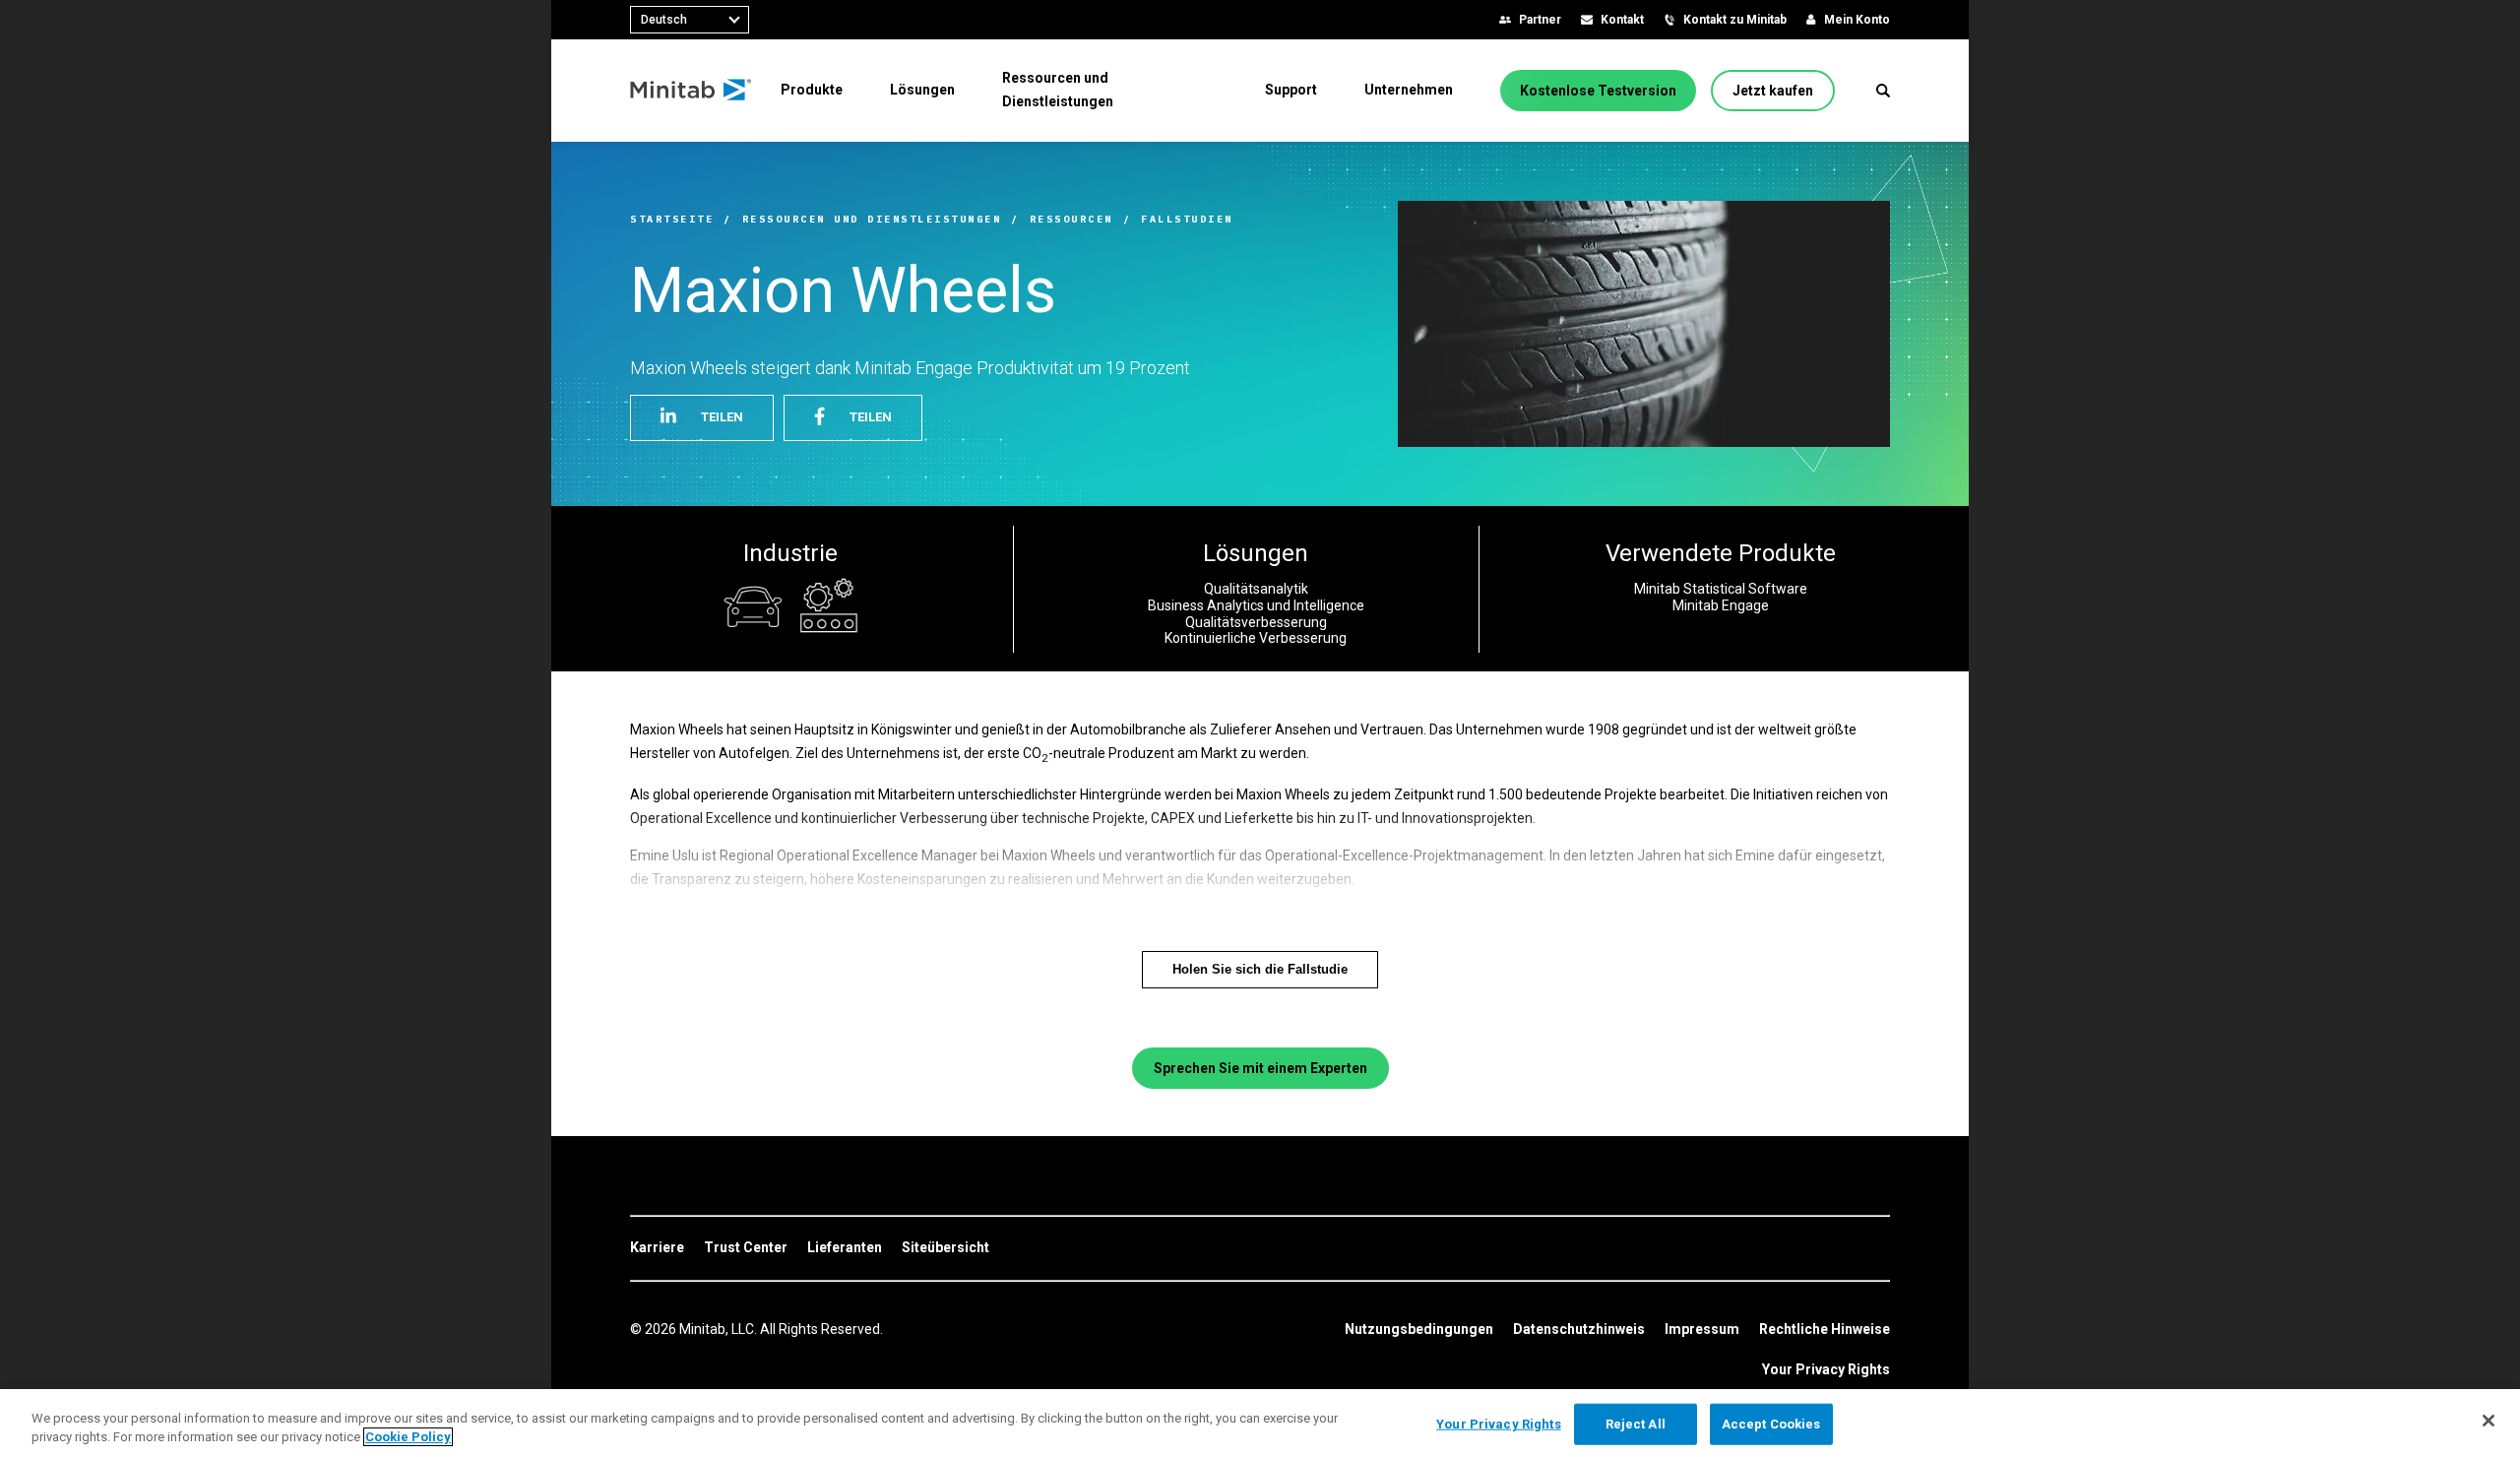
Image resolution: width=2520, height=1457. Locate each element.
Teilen (722, 417)
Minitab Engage (1721, 605)
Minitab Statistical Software (1721, 589)
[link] (657, 1248)
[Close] (2488, 1421)
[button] (1883, 91)
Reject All (1636, 1424)
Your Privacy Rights (1826, 1369)
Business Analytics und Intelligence (1256, 605)
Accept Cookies (1771, 1424)
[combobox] (690, 20)
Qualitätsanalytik (1256, 589)
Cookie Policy (408, 1437)
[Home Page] (692, 91)
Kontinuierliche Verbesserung (1256, 638)
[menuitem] (812, 90)
